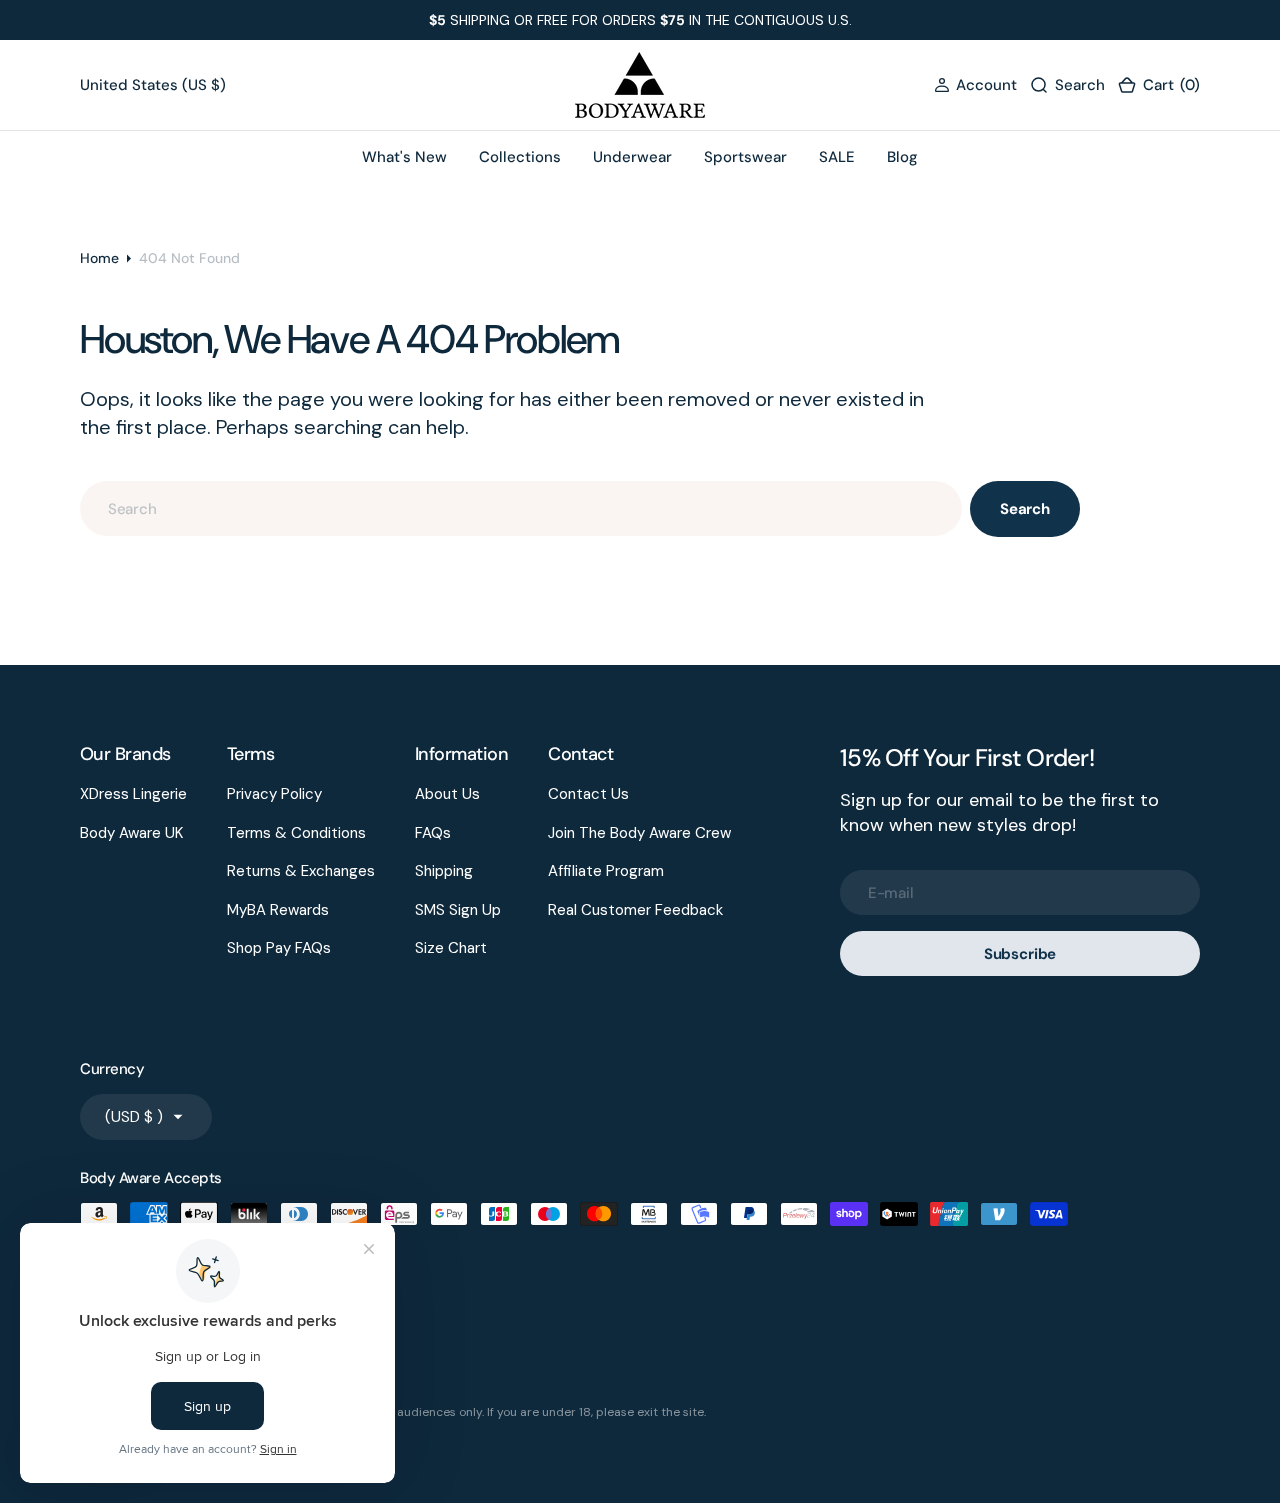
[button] (975, 85)
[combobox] (521, 508)
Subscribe (1020, 954)
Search (1025, 509)
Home (99, 258)
